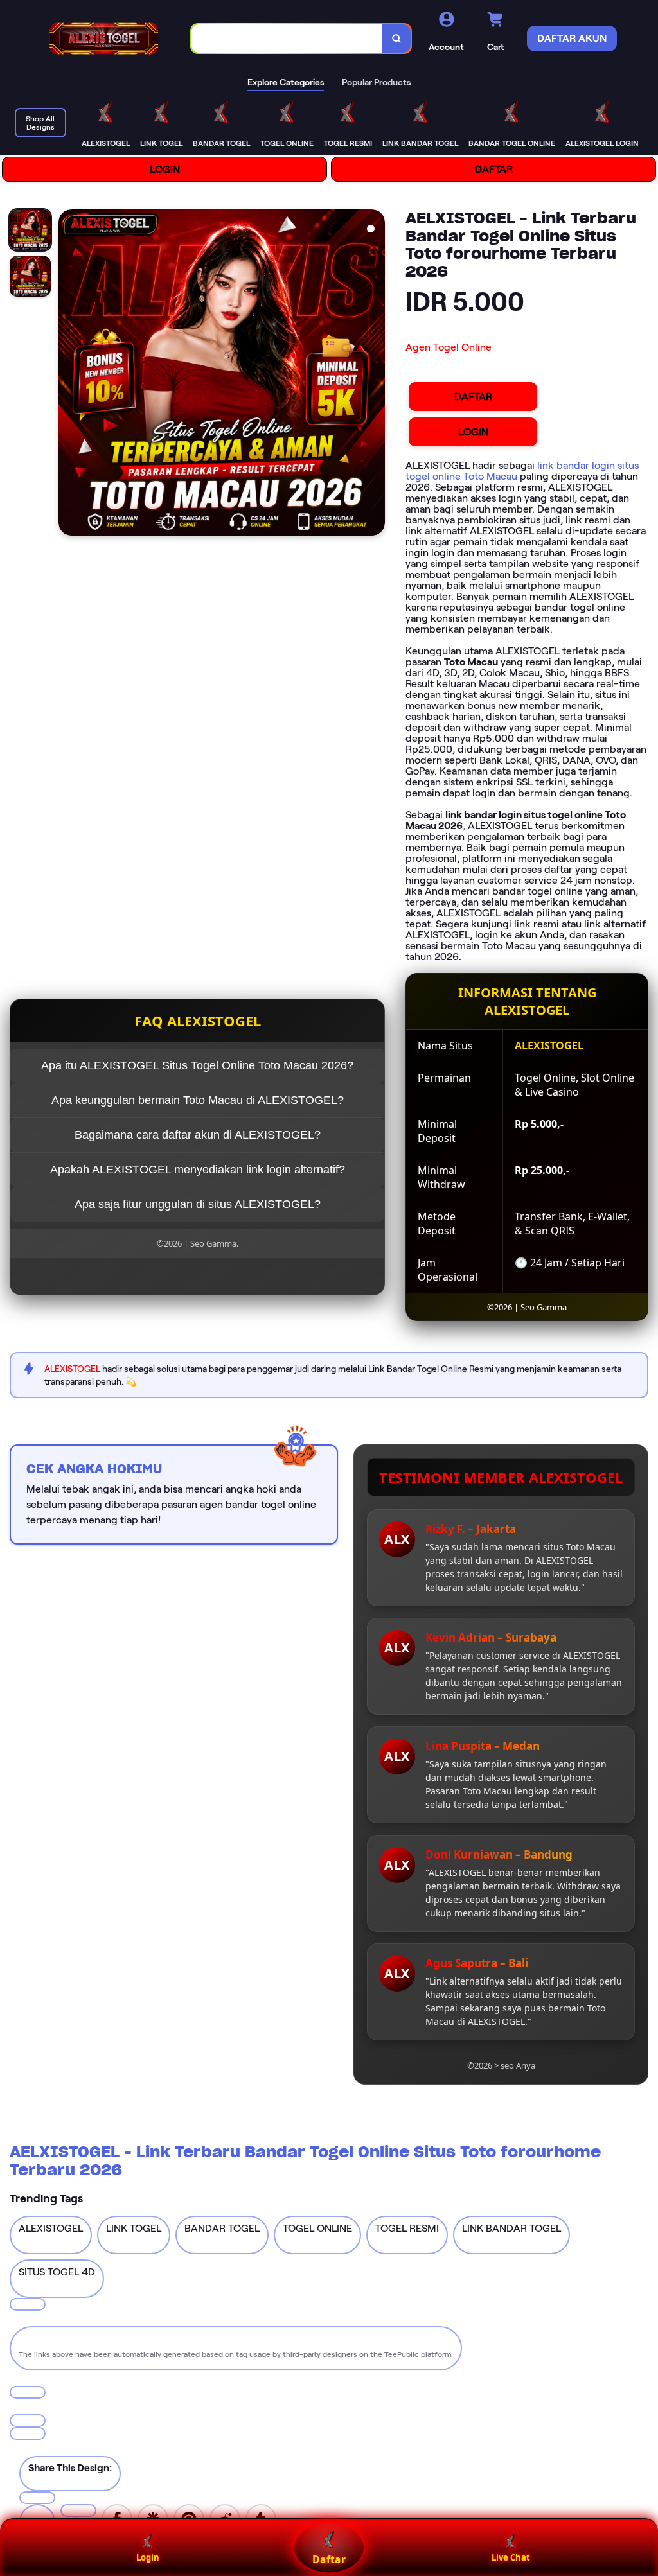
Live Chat (511, 2557)
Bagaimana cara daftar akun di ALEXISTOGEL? (198, 1135)
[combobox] (287, 39)
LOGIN (165, 169)
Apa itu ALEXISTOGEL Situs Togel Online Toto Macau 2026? (197, 1065)
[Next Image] (375, 374)
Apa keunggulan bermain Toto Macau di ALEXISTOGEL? (198, 1100)
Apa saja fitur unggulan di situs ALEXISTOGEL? (198, 1204)
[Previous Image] (69, 374)
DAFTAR (494, 169)
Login (148, 2557)
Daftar (329, 2559)
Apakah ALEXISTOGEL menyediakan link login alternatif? (198, 1170)
